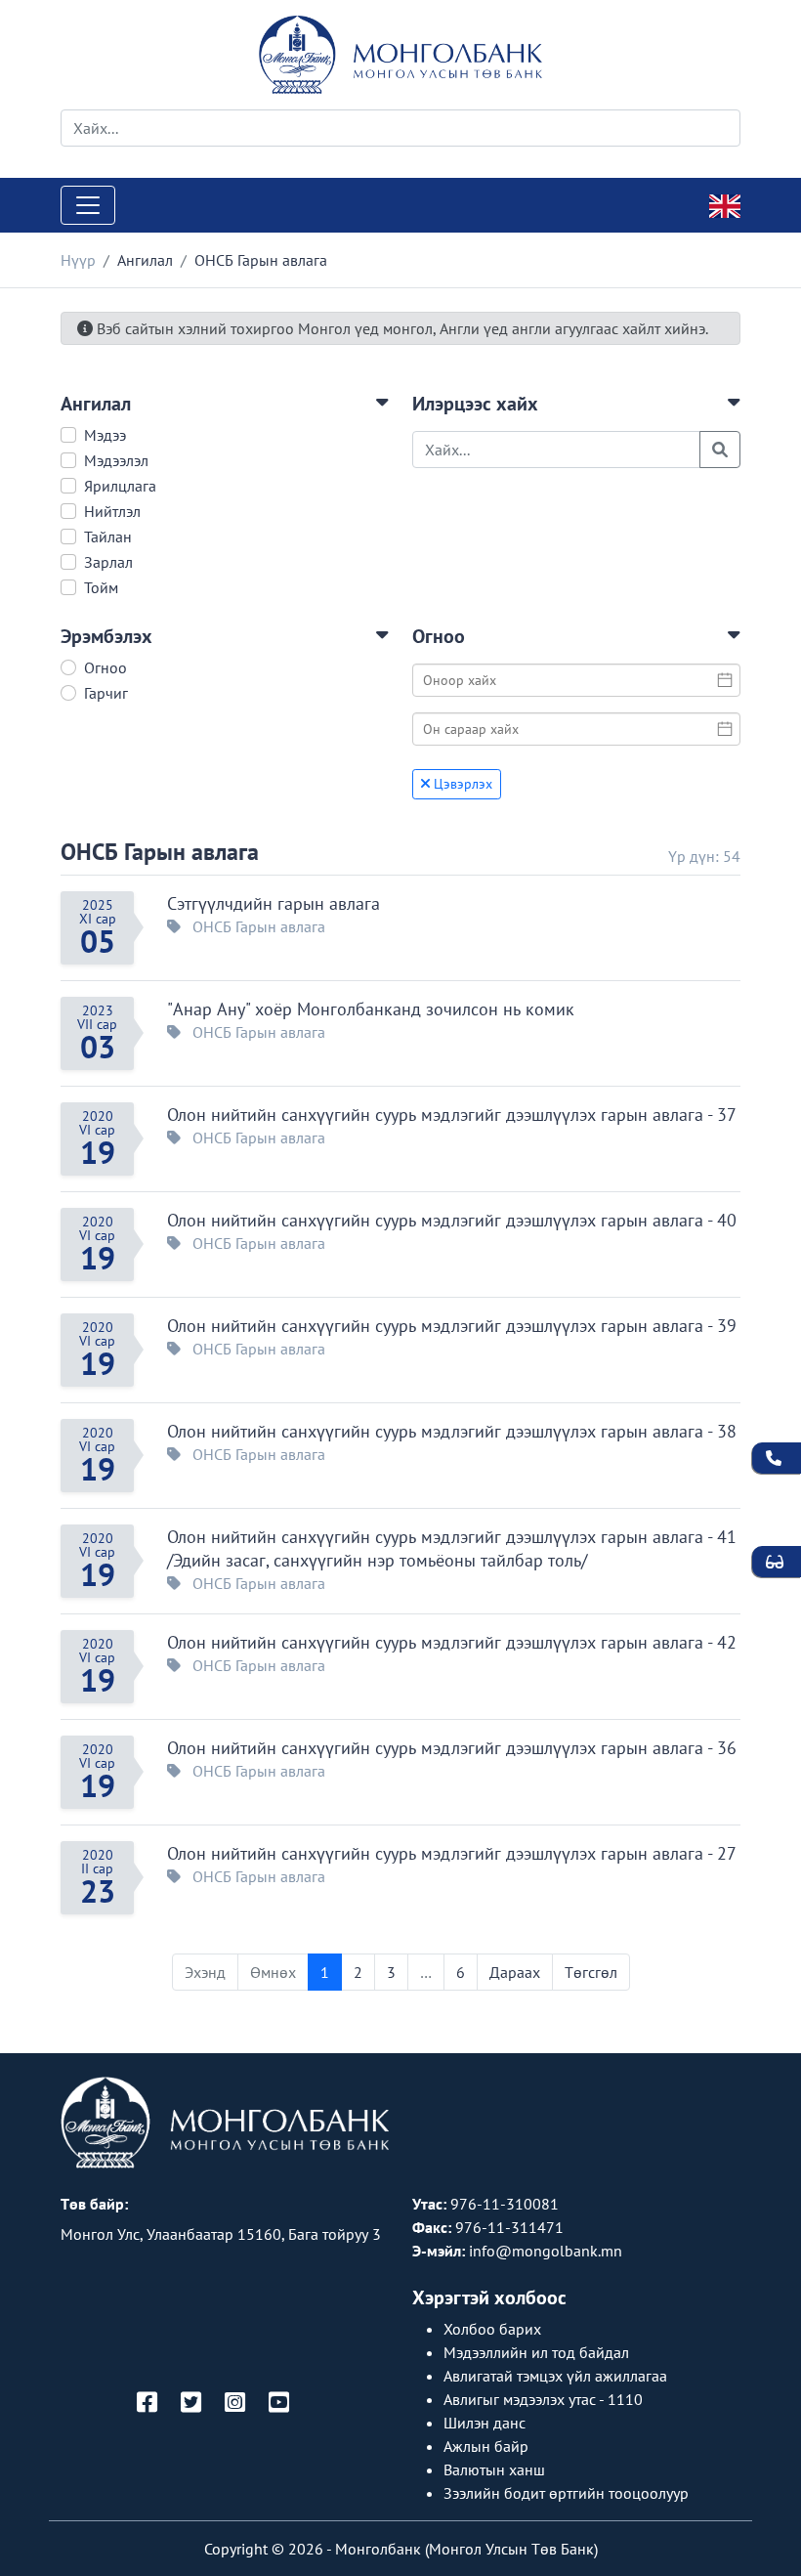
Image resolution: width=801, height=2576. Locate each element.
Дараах (515, 1972)
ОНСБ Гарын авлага (160, 852)
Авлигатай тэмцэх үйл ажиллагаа (555, 2376)
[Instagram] (235, 2404)
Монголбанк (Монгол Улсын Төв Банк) (466, 2549)
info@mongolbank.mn (546, 2251)
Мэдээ (105, 435)
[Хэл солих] (725, 204)
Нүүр (78, 260)
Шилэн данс (485, 2423)
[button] (225, 404)
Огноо (105, 667)
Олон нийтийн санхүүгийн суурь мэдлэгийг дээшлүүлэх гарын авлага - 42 (452, 1642)
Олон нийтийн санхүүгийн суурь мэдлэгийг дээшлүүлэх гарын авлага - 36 (452, 1748)
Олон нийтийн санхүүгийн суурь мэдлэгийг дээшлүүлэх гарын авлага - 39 (452, 1326)
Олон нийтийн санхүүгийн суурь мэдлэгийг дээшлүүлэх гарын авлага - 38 (452, 1431)
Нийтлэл (112, 511)
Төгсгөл (591, 1972)
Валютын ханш (494, 2469)
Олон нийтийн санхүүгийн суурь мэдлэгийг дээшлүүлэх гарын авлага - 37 (452, 1115)
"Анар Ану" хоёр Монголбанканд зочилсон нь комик (371, 1009)
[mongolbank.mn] (400, 55)
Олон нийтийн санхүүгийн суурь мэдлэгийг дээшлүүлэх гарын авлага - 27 (452, 1853)
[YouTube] (279, 2404)
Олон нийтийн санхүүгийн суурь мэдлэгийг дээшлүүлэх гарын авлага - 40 (452, 1220)
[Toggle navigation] (88, 205)
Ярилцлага (120, 486)
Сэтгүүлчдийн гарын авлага (274, 903)
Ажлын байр (486, 2446)
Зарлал (108, 562)
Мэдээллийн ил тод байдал (536, 2352)
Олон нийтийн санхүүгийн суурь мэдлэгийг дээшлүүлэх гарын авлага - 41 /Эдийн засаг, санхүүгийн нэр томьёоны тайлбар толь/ (452, 1548)
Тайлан (108, 537)
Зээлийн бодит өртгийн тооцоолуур (566, 2493)
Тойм (101, 587)
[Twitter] (191, 2404)
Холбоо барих (492, 2329)
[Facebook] (147, 2404)
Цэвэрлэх (461, 784)
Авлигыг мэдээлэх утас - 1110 (543, 2399)
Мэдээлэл (116, 460)
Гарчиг (106, 693)
